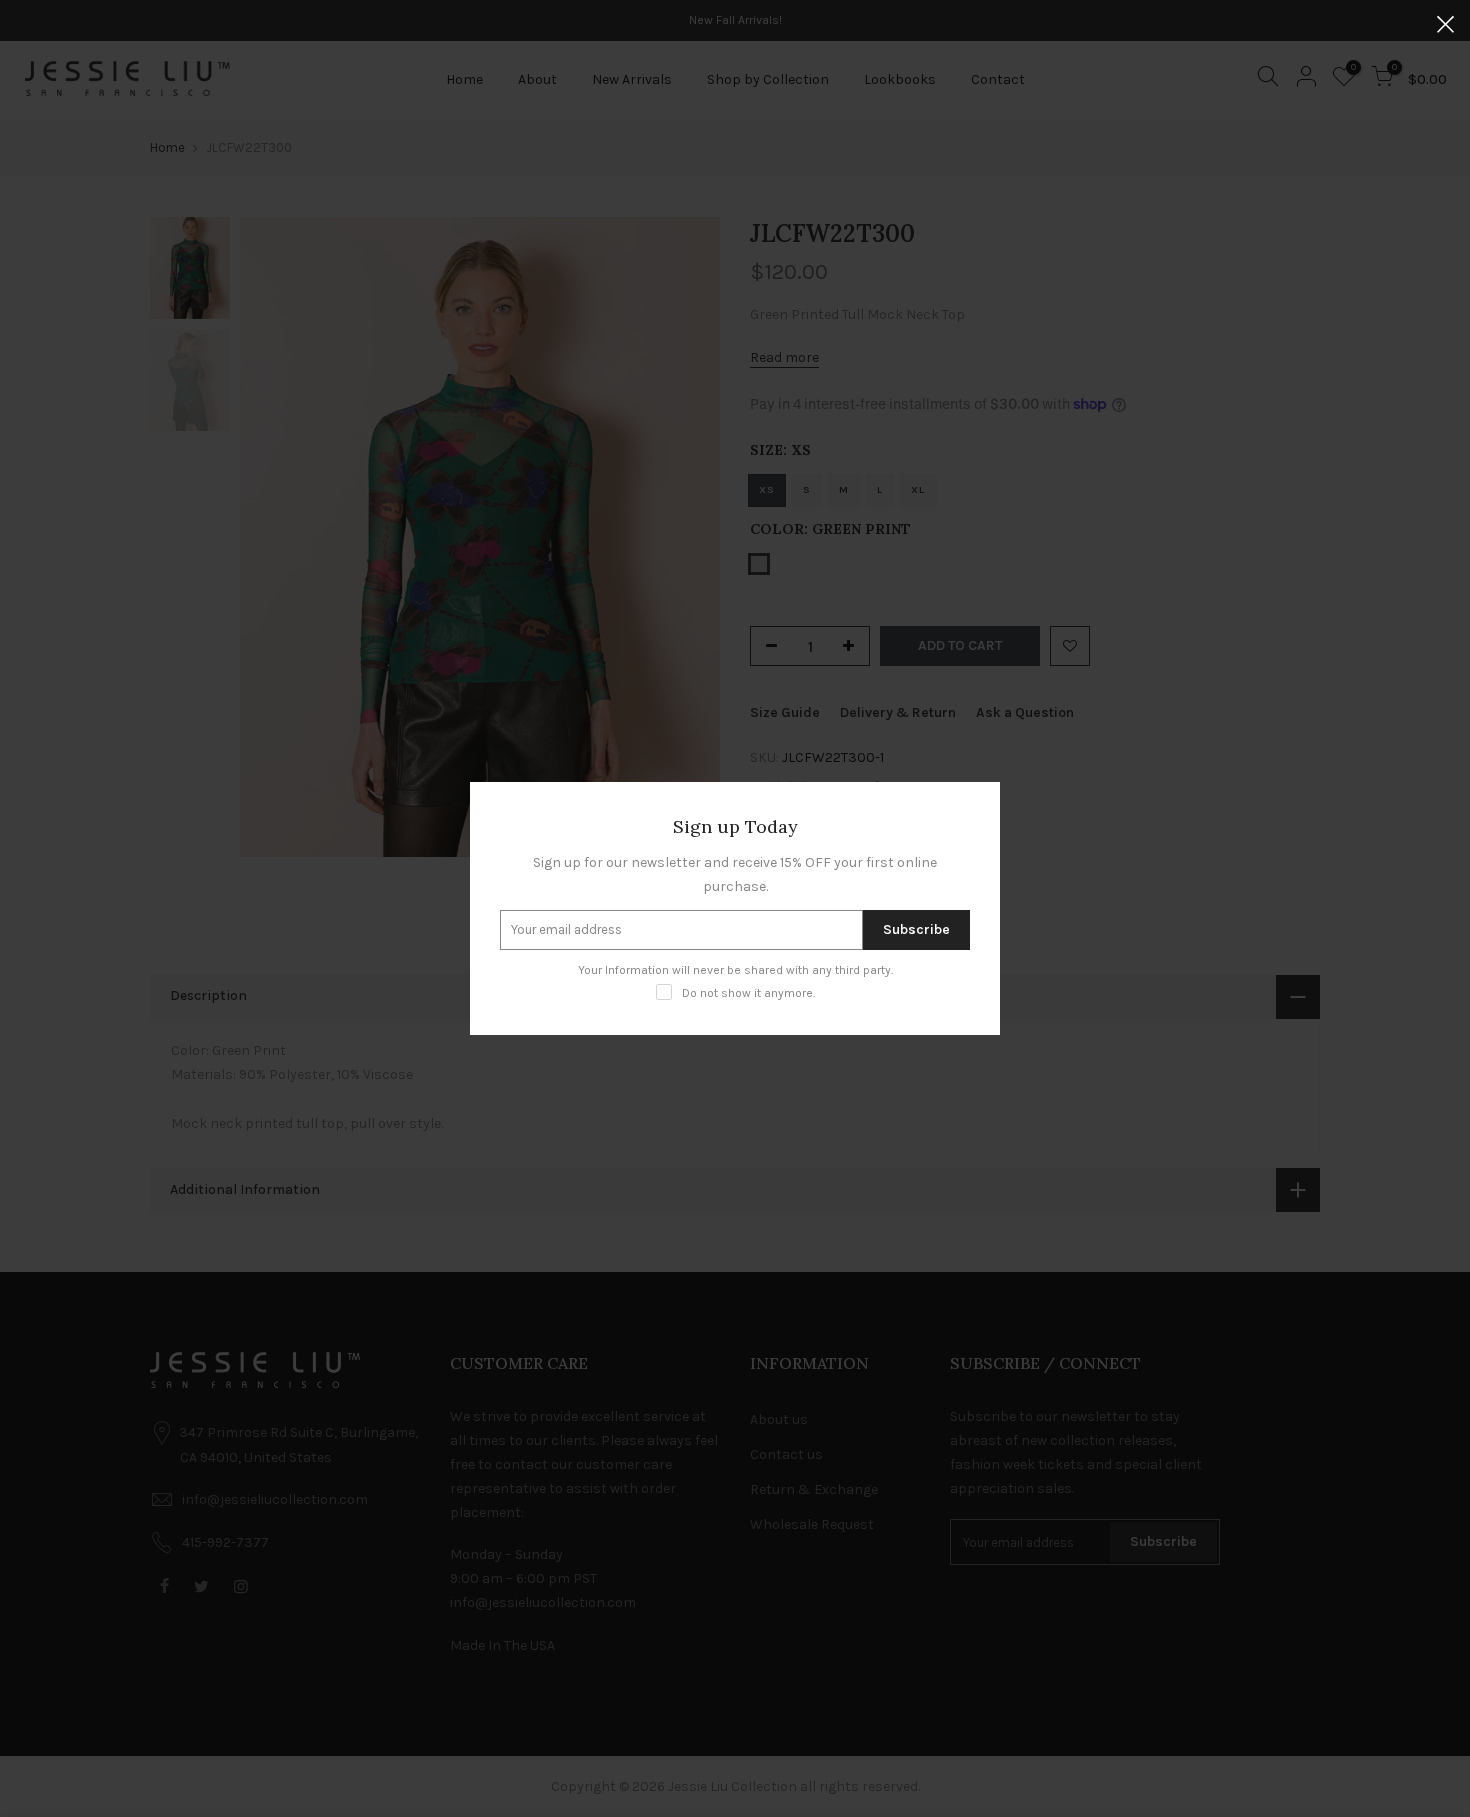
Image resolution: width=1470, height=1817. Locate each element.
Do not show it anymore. (748, 993)
